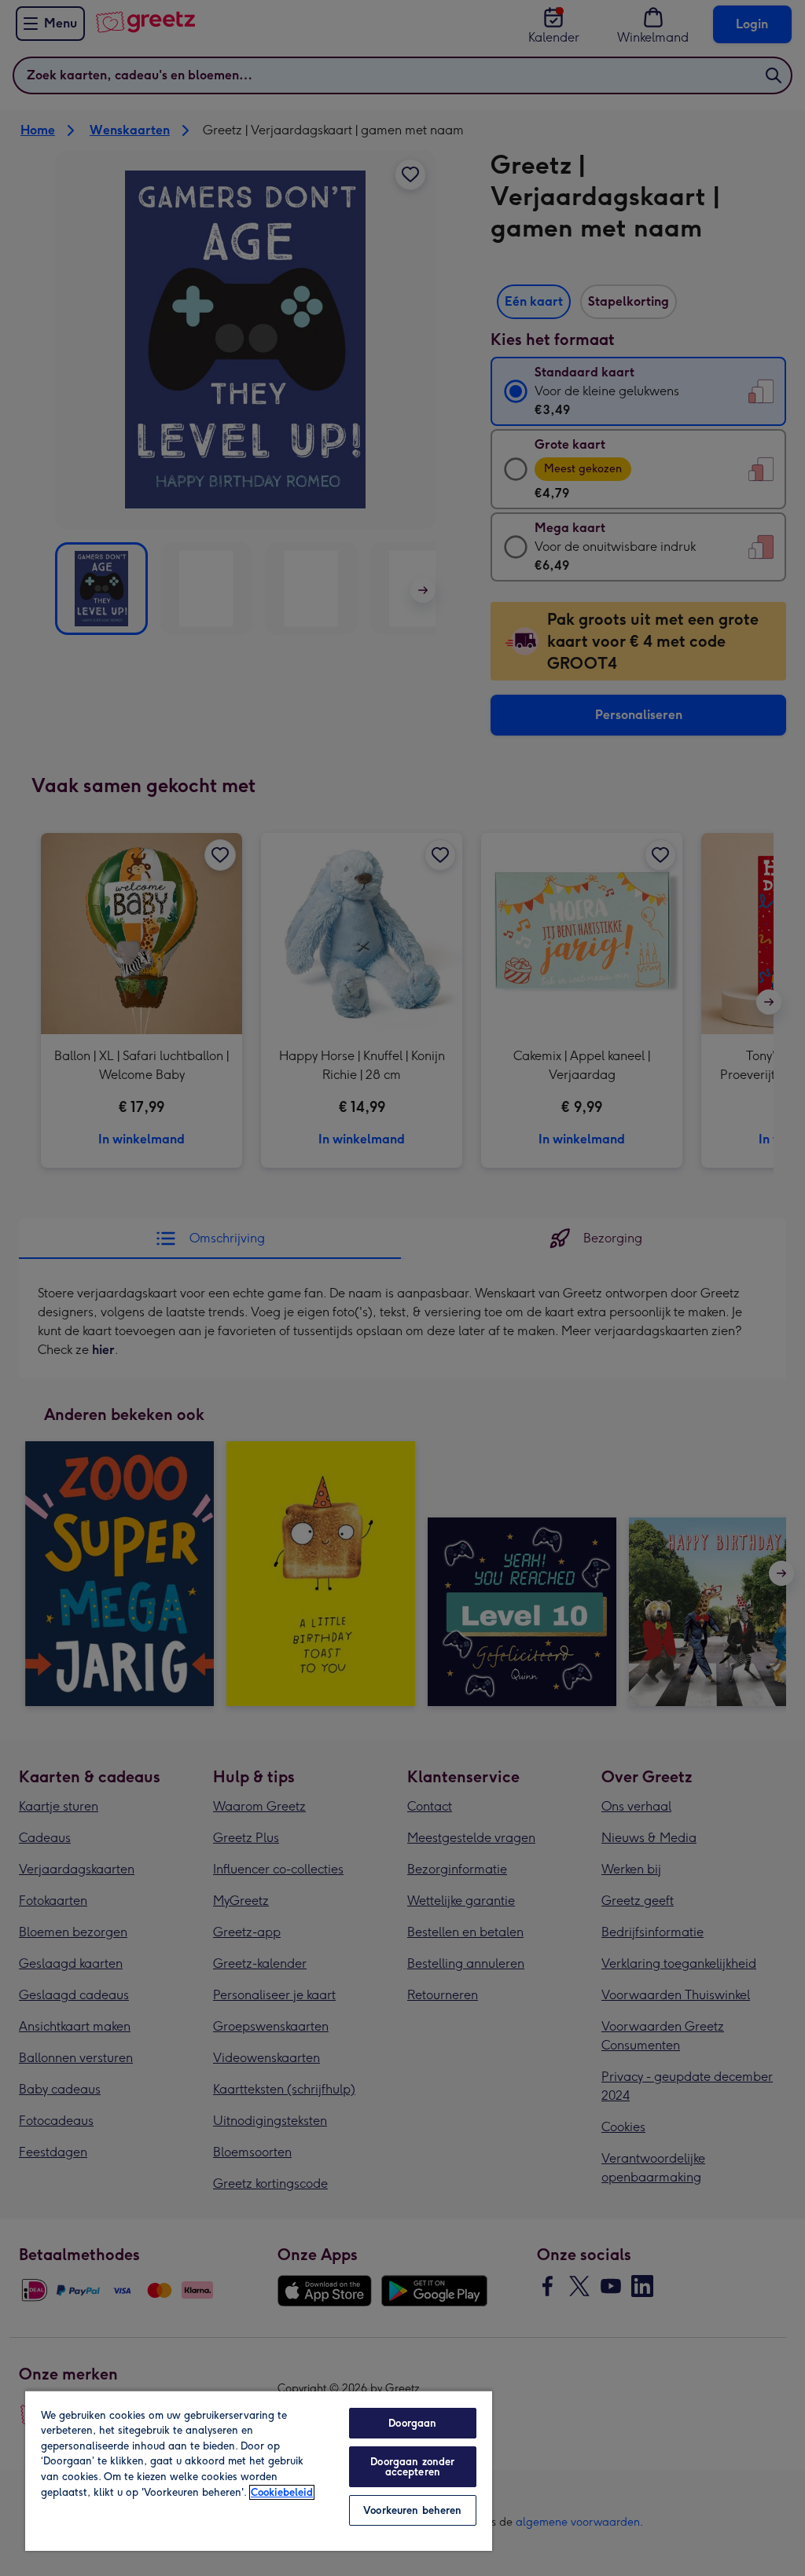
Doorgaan (412, 2423)
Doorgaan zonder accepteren (412, 2467)
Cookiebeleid (282, 2492)
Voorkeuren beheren (412, 2510)
